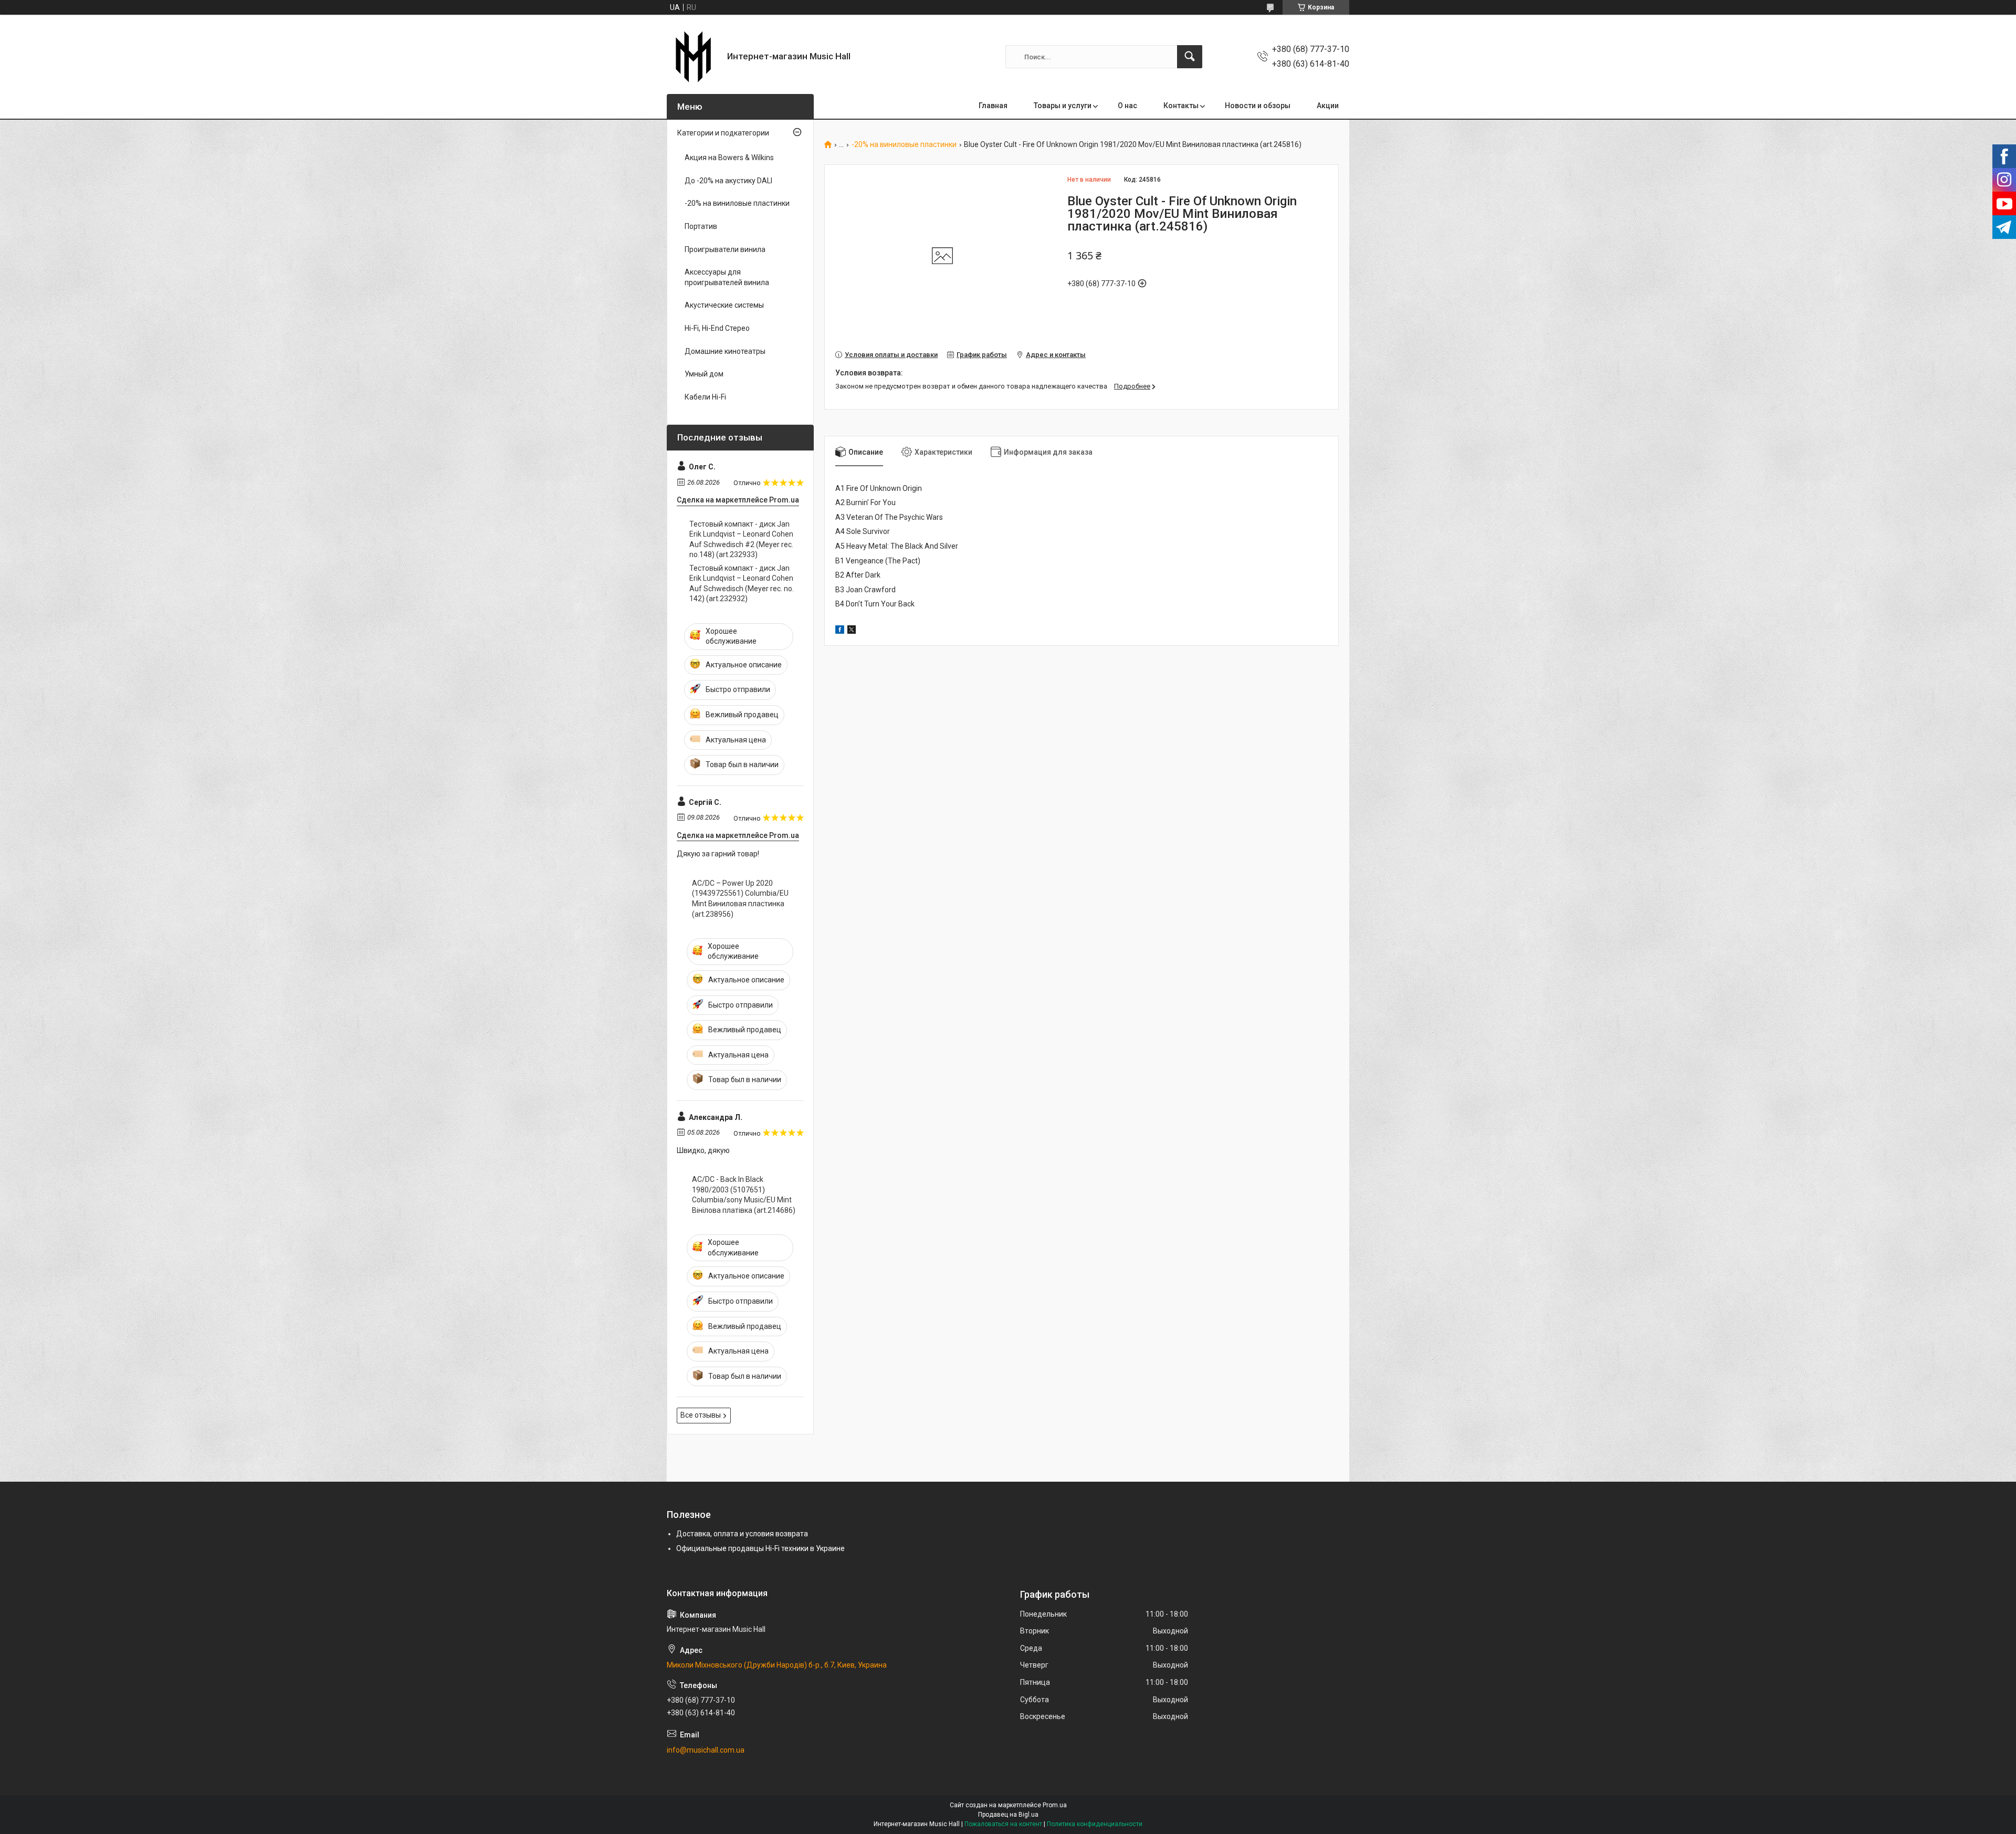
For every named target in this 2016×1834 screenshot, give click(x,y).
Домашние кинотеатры (725, 351)
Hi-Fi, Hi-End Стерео (717, 328)
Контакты (1181, 106)
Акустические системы (724, 305)
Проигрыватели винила (725, 249)
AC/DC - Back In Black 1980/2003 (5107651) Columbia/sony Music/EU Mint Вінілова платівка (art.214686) (744, 1195)
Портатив (701, 226)
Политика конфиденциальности (1095, 1824)
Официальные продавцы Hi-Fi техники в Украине (760, 1548)
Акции (1328, 106)
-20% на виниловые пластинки (904, 145)
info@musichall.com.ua (706, 1750)
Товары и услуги (1063, 106)
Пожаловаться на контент (1003, 1824)
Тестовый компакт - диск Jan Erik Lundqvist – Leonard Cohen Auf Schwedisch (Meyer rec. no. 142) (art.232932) (742, 584)
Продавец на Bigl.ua (1008, 1815)
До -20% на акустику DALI (728, 181)
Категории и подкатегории (723, 133)
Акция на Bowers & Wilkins (729, 158)
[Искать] (1190, 57)
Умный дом (704, 374)
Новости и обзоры (1258, 106)
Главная (993, 106)
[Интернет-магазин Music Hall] (693, 57)
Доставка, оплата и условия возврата (742, 1534)
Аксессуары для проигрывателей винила (727, 277)
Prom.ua (1055, 1805)
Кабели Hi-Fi (705, 397)
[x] (852, 631)
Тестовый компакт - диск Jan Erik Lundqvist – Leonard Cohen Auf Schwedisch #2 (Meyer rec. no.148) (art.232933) (741, 539)
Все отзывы (701, 1415)
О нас (1127, 106)
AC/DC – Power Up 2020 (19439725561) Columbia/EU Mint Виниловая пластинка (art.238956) (740, 899)
